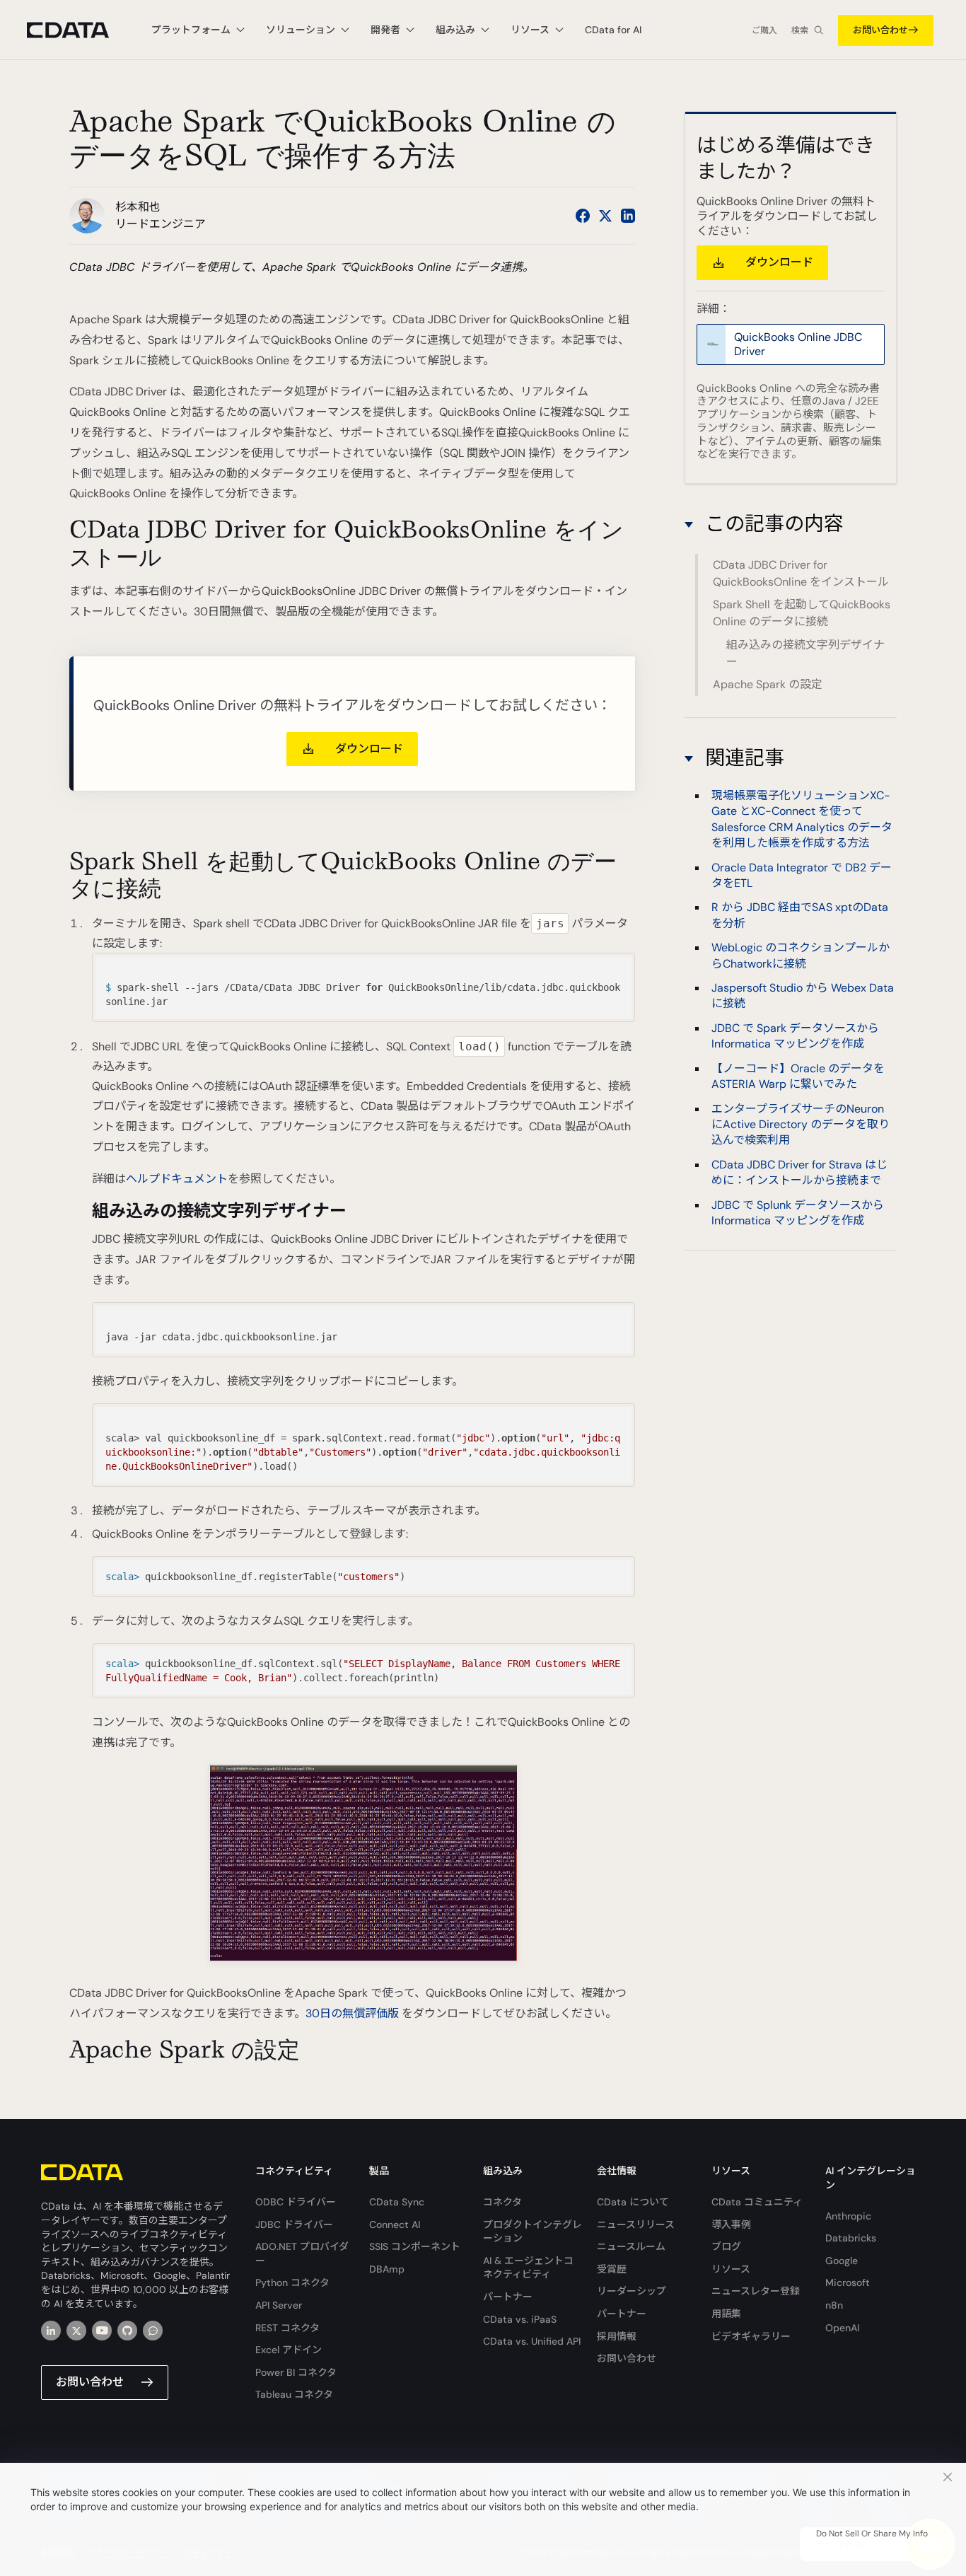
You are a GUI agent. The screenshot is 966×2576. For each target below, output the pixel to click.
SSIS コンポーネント (415, 2246)
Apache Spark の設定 (768, 684)
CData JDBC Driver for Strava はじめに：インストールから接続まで (799, 1172)
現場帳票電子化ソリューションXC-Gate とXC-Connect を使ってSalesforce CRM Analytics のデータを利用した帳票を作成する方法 (802, 819)
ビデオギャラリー (751, 2336)
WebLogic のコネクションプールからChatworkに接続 (801, 955)
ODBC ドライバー (296, 2202)
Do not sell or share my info (872, 2534)
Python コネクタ (292, 2282)
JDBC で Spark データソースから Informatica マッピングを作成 (795, 1036)
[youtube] (102, 2331)
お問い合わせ (880, 30)
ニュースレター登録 (756, 2291)
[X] (76, 2331)
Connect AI (395, 2224)
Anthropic (848, 2216)
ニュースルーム (631, 2246)
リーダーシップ (632, 2291)
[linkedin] (51, 2331)
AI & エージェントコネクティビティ (528, 2268)
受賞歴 (612, 2269)
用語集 (726, 2314)
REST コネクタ (287, 2328)
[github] (127, 2331)
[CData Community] (153, 2331)
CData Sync (397, 2202)
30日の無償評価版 (352, 2013)
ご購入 (764, 30)
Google (842, 2261)
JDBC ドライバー (294, 2224)
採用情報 (617, 2336)
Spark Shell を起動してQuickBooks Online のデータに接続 (802, 613)
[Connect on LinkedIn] (628, 216)
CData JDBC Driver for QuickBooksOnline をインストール (801, 573)
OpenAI (842, 2328)
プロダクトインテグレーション (533, 2232)
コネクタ (502, 2202)
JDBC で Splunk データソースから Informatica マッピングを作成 (798, 1212)
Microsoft (848, 2282)
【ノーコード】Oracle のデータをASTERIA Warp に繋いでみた (798, 1075)
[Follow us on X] (605, 216)
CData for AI (613, 30)
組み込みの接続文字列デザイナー (805, 653)
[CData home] (78, 30)
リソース (731, 2269)
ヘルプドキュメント (177, 1179)
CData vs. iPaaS (520, 2319)
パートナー (508, 2297)
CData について (633, 2202)
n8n (834, 2305)
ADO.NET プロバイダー (302, 2253)
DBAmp (387, 2269)
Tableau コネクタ (294, 2394)
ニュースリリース (636, 2224)
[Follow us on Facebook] (583, 216)
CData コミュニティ (757, 2202)
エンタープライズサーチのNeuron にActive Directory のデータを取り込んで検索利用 (801, 1124)
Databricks (851, 2238)
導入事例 (731, 2224)
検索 (800, 30)
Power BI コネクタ (296, 2372)
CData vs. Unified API (532, 2341)
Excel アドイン (289, 2350)
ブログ (726, 2246)
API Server (279, 2305)
